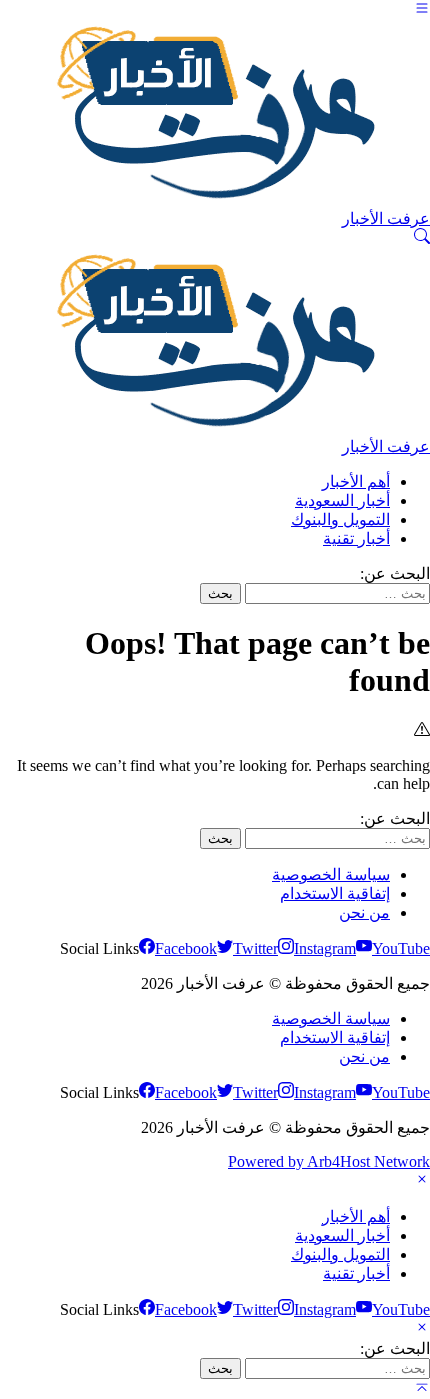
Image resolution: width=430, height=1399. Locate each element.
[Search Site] (422, 238)
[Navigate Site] (422, 10)
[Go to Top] (422, 1389)
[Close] (422, 1181)
